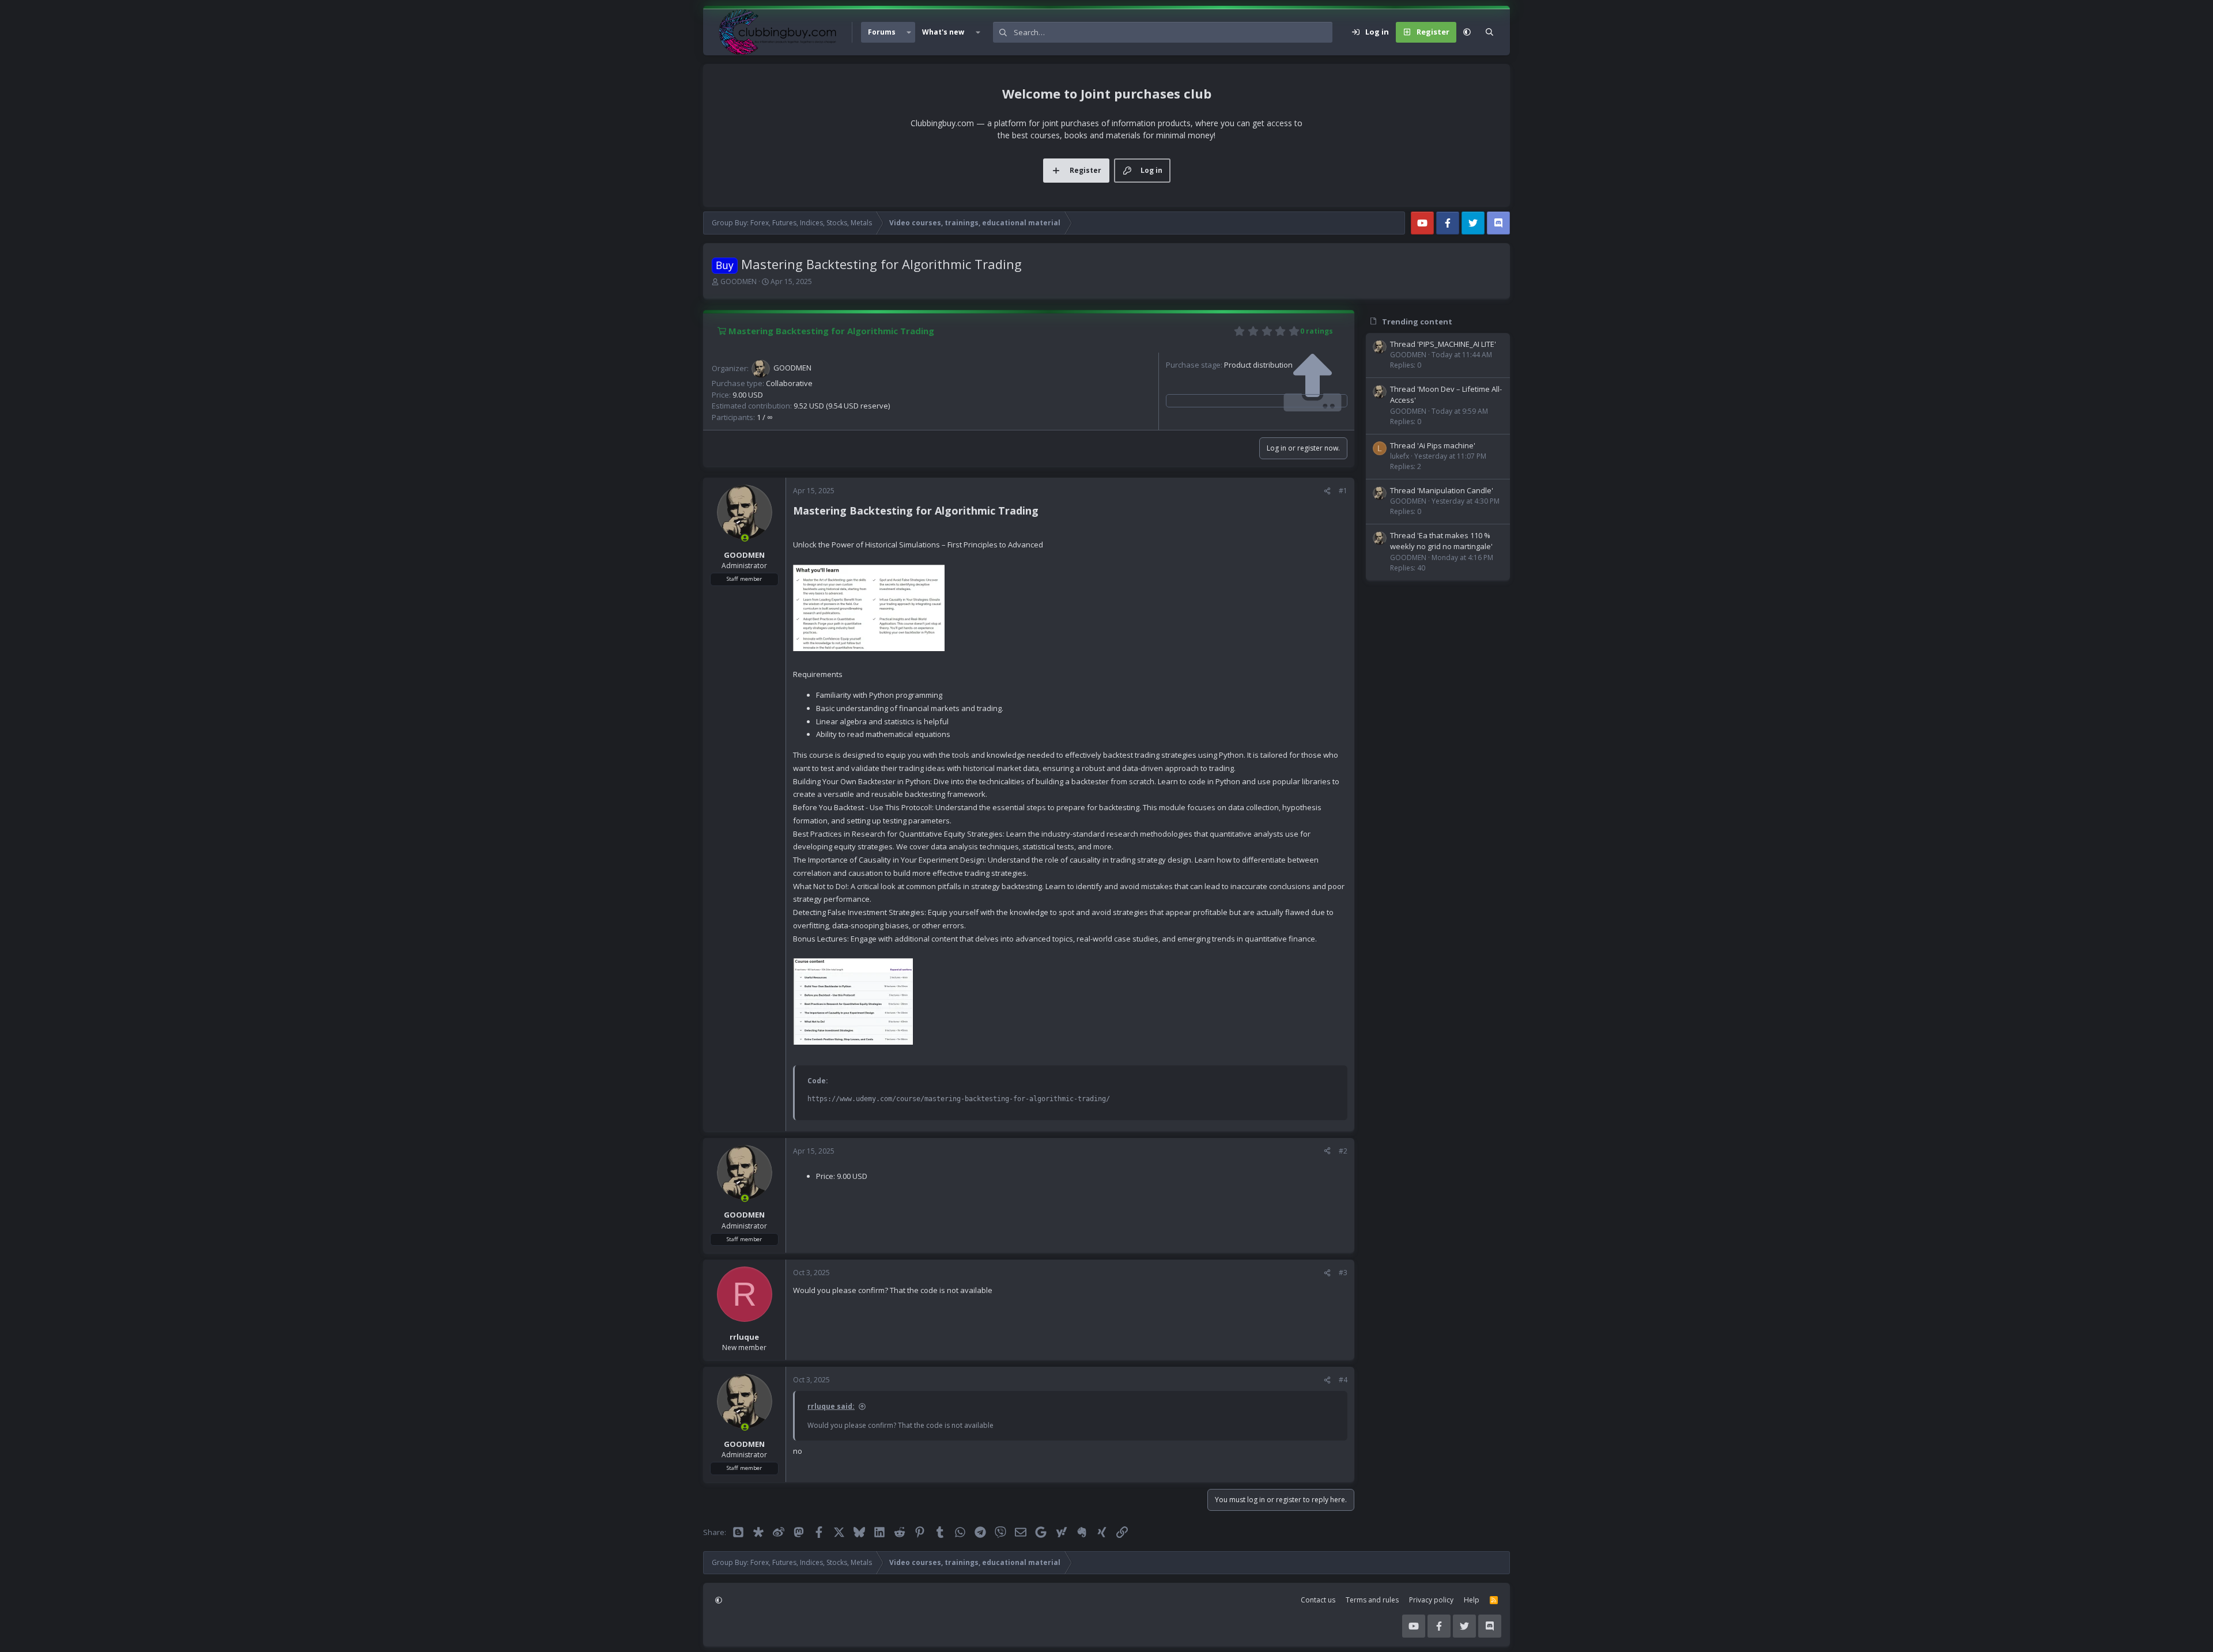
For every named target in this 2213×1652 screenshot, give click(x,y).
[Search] (1489, 32)
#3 (1343, 1273)
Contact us (1318, 1600)
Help (1472, 1600)
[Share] (1327, 491)
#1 (1343, 491)
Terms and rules (1372, 1600)
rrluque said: (831, 1406)
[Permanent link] (1043, 512)
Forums (882, 32)
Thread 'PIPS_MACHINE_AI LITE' (1443, 344)
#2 (1343, 1151)
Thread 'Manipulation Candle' (1442, 490)
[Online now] (745, 538)
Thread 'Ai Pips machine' (1433, 445)
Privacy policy (1431, 1600)
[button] (909, 32)
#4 (1343, 1380)
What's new (943, 32)
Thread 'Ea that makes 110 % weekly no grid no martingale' (1441, 541)
